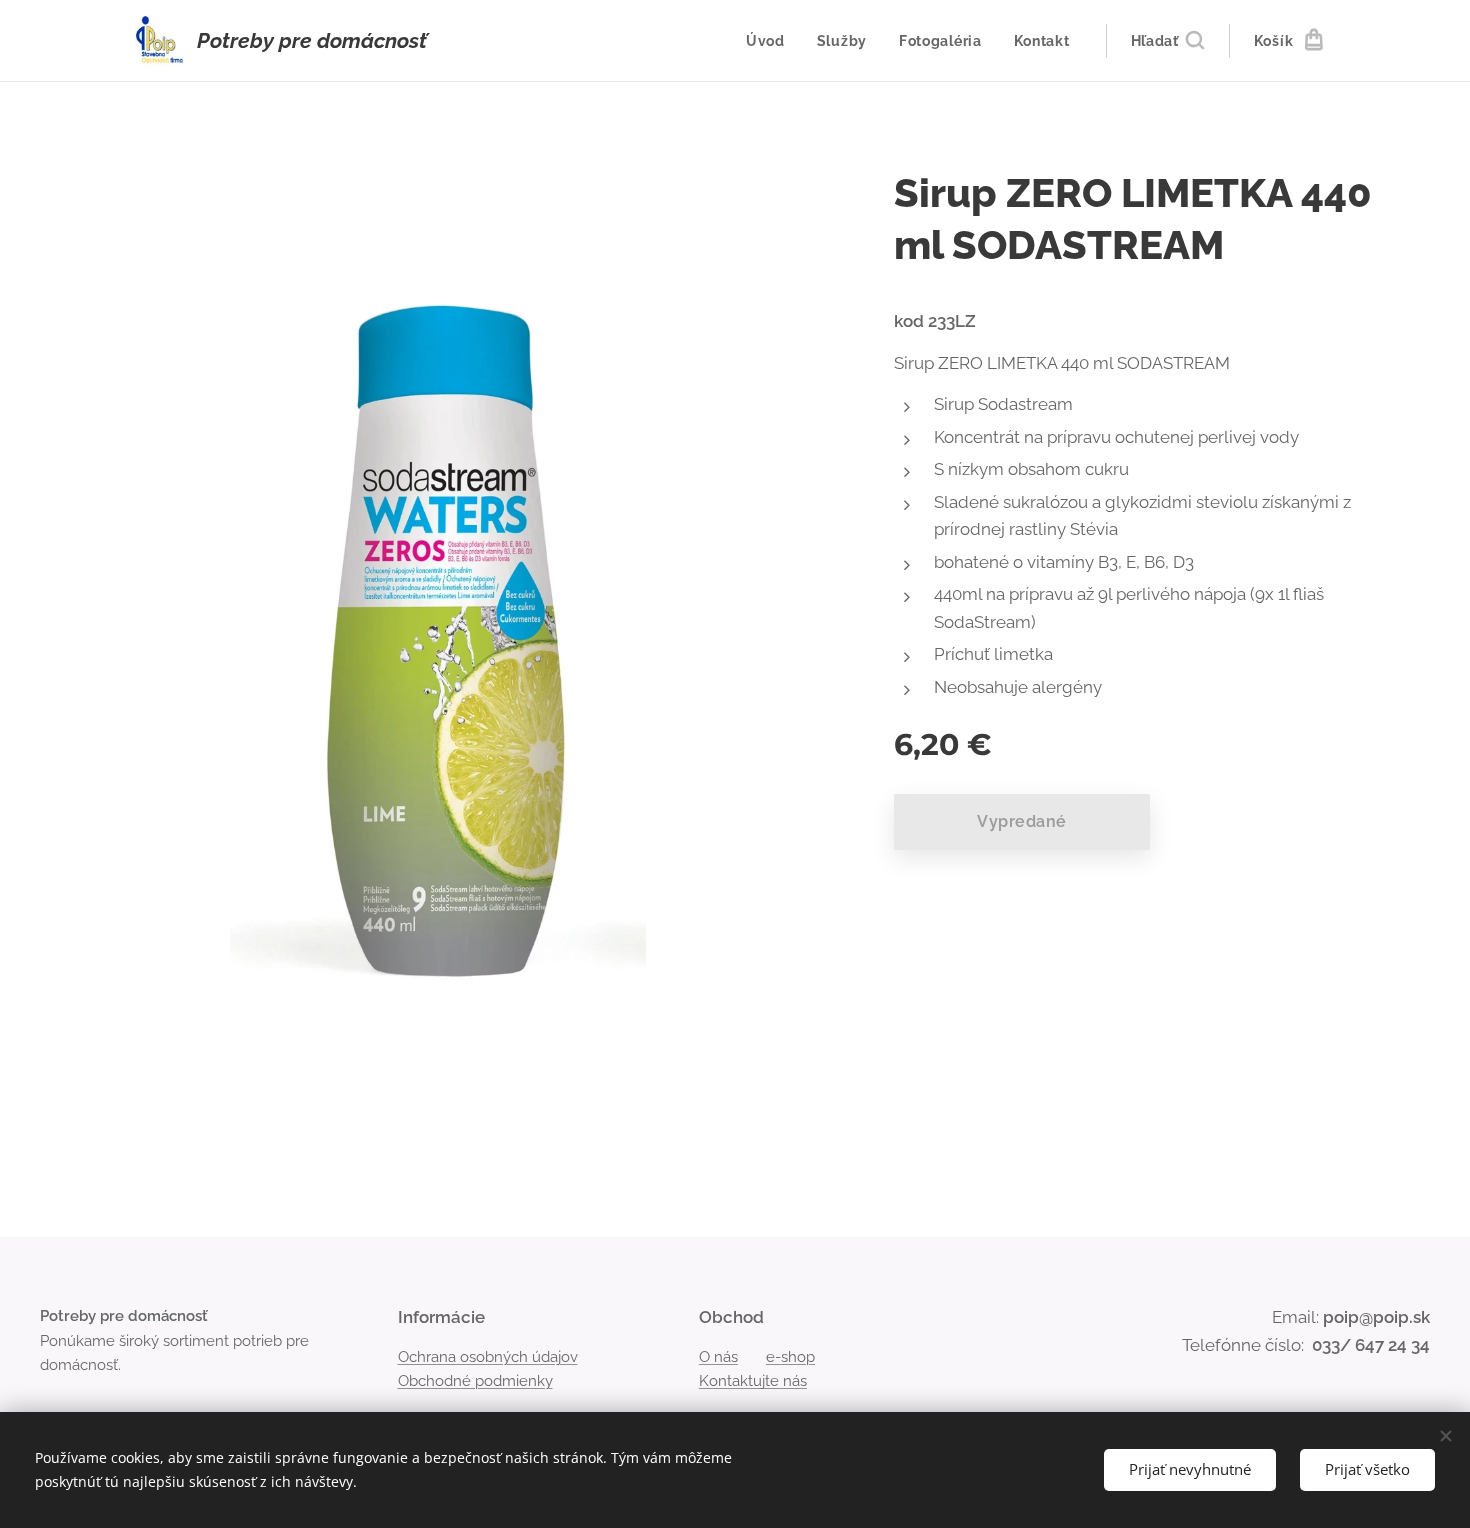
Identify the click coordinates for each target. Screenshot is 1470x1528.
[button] (1167, 41)
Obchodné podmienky (475, 1381)
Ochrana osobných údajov (488, 1357)
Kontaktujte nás (753, 1381)
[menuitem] (771, 41)
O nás (718, 1357)
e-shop (790, 1357)
